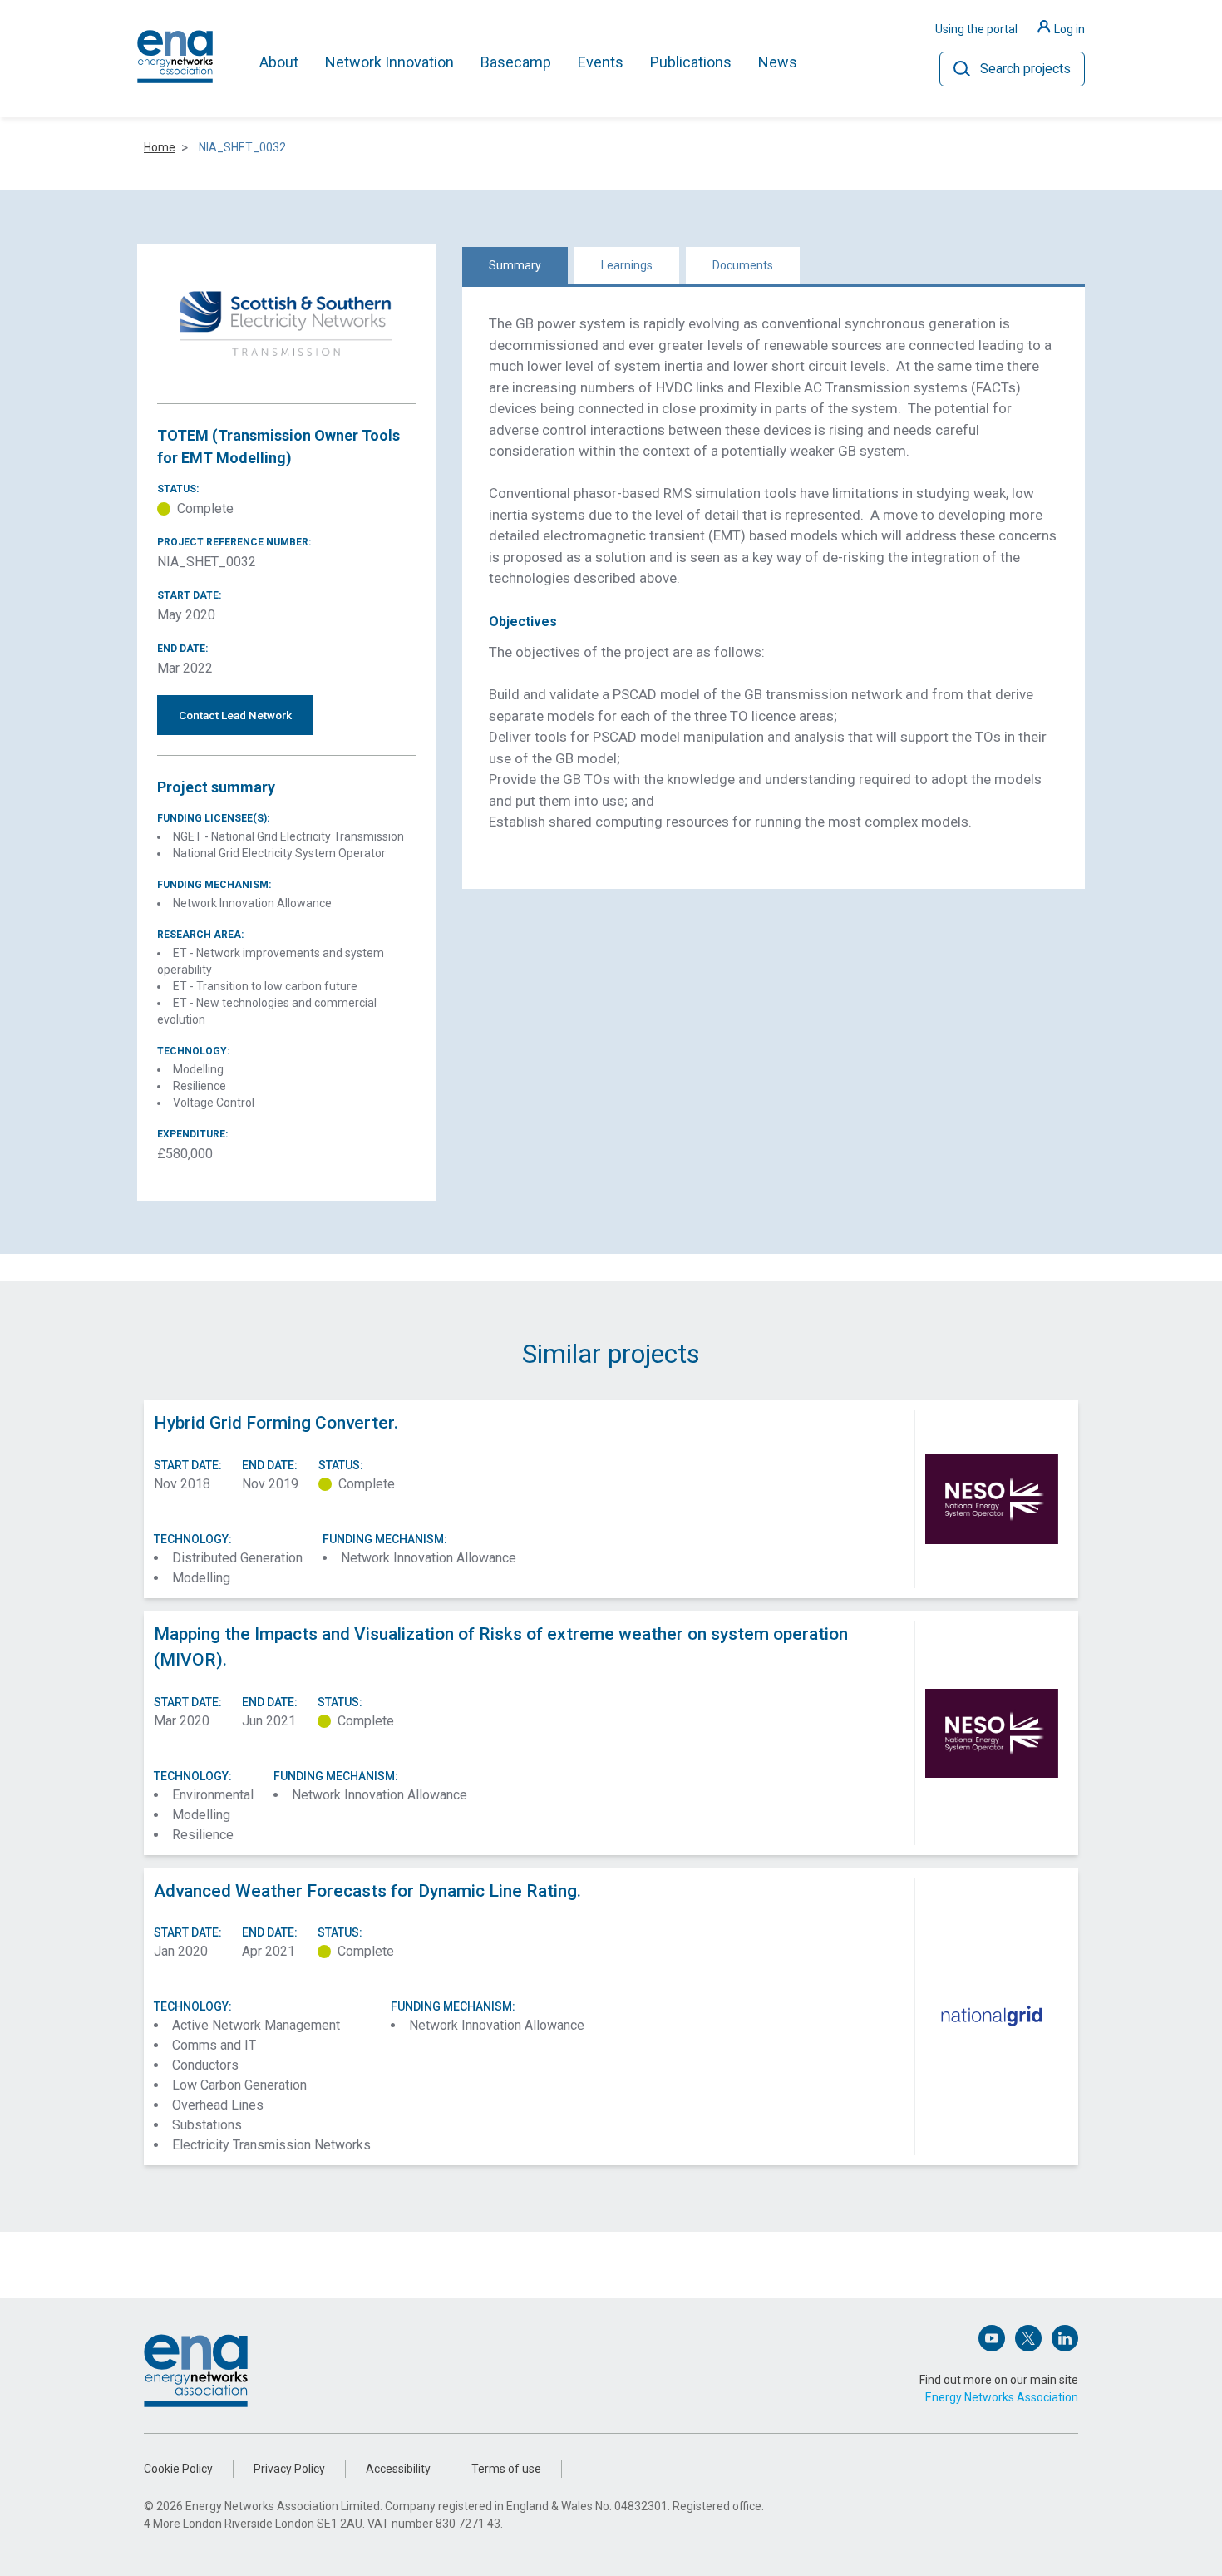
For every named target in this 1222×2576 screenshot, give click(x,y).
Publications (691, 62)
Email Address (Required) (504, 1268)
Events (601, 62)
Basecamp (516, 62)
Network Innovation (389, 62)
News (778, 62)
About (279, 62)
